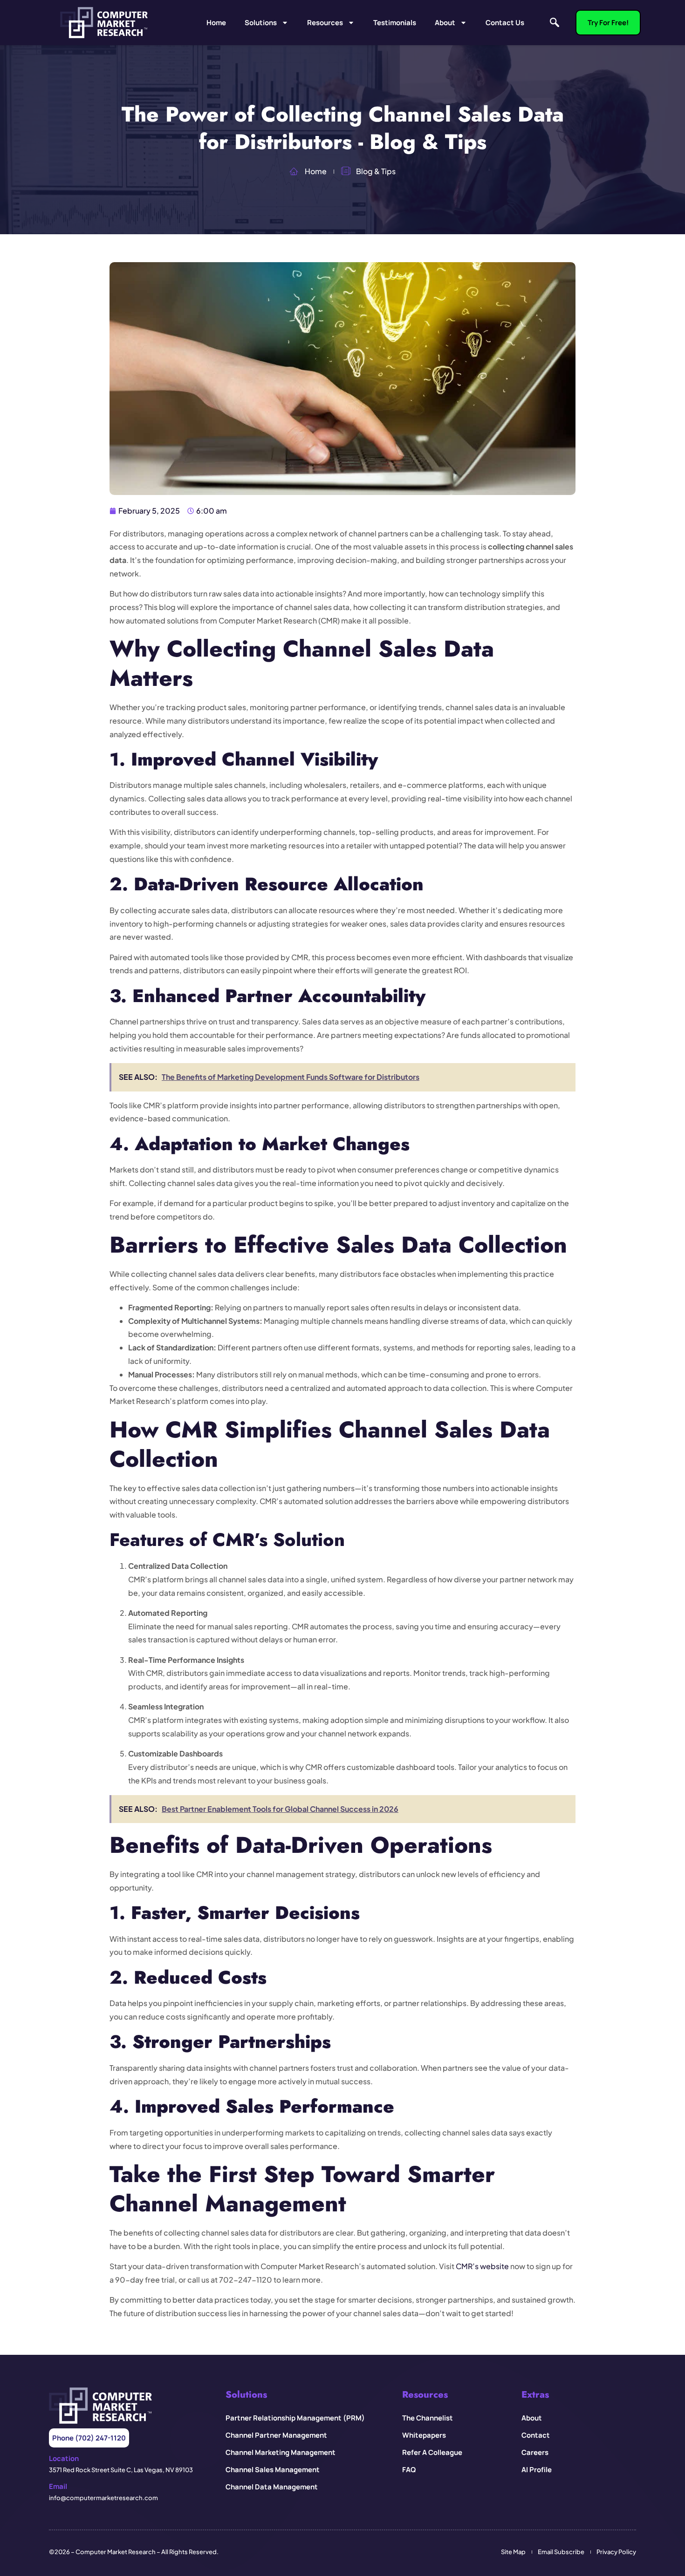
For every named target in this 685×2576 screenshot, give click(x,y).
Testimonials (395, 23)
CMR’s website (482, 2266)
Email (58, 2486)
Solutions (261, 23)
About (445, 23)
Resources (325, 23)
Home (216, 23)
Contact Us (505, 23)
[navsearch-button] (555, 23)
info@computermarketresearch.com (103, 2498)
